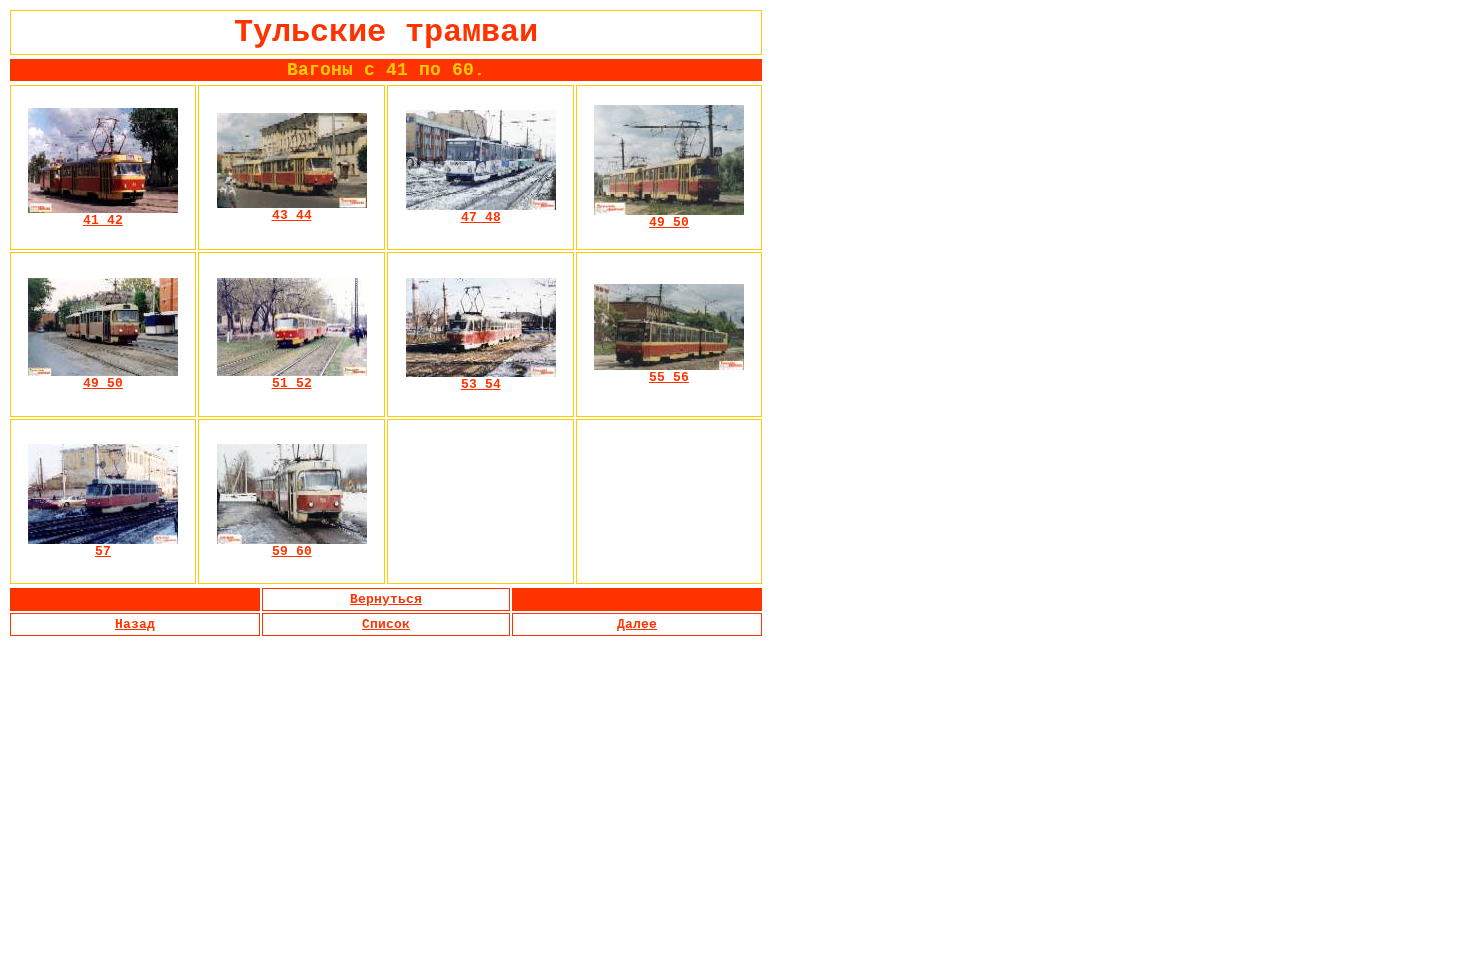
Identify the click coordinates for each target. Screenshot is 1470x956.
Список (386, 624)
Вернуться (386, 599)
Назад (135, 624)
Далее (637, 624)
